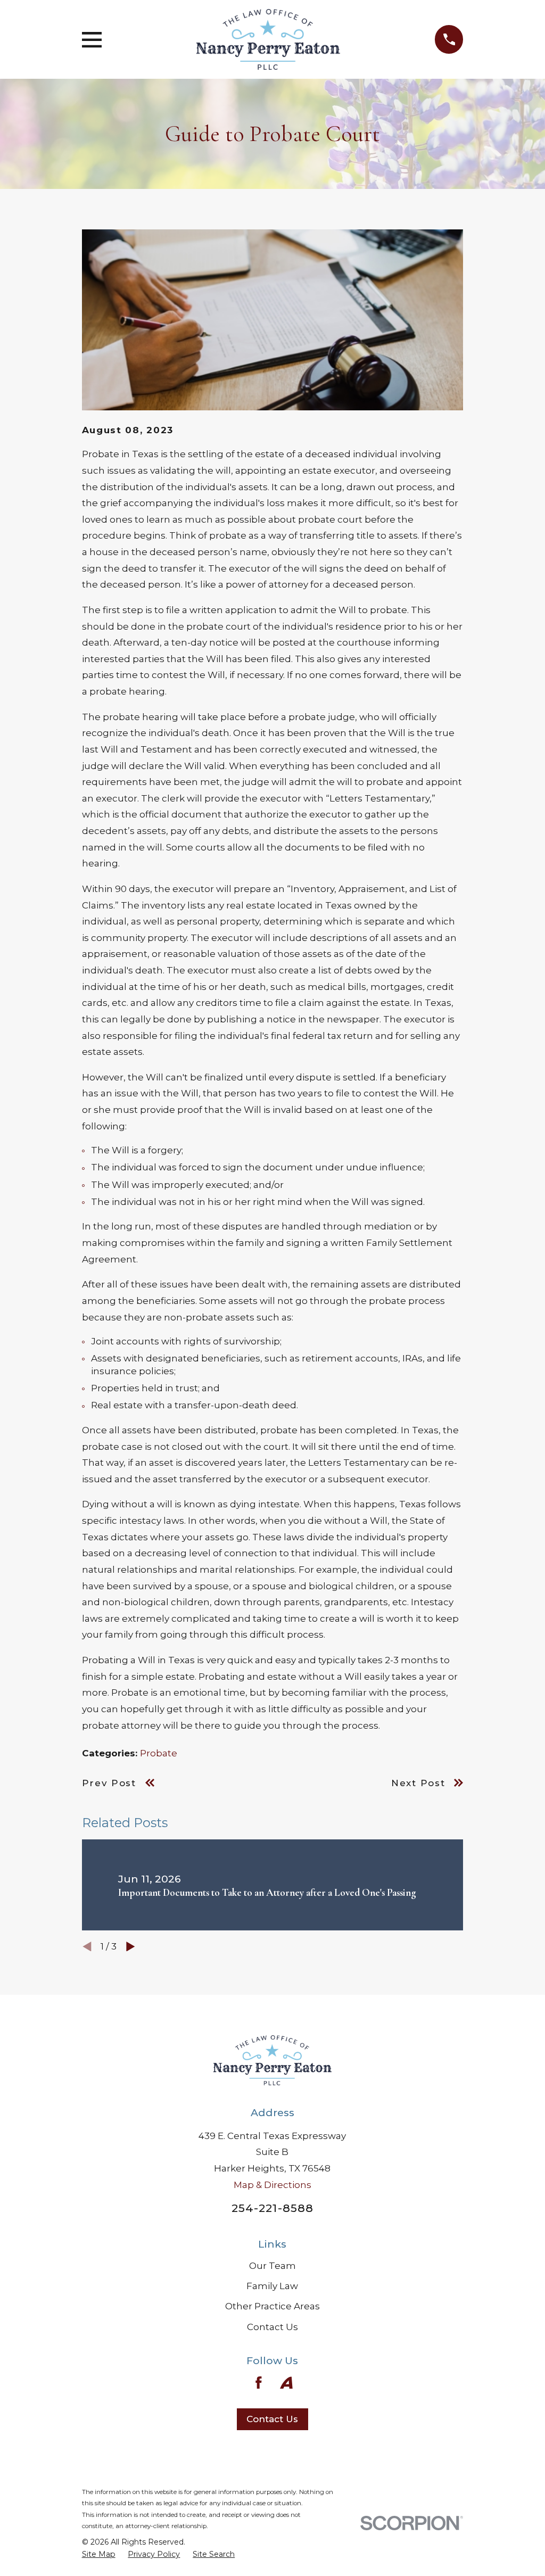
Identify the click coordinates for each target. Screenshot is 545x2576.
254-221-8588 (272, 2208)
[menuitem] (99, 2555)
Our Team (272, 2266)
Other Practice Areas (272, 2306)
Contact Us (272, 2327)
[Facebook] (259, 2383)
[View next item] (131, 1947)
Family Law (272, 2286)
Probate (159, 1753)
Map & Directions (272, 2185)
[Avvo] (286, 2383)
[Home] (268, 39)
